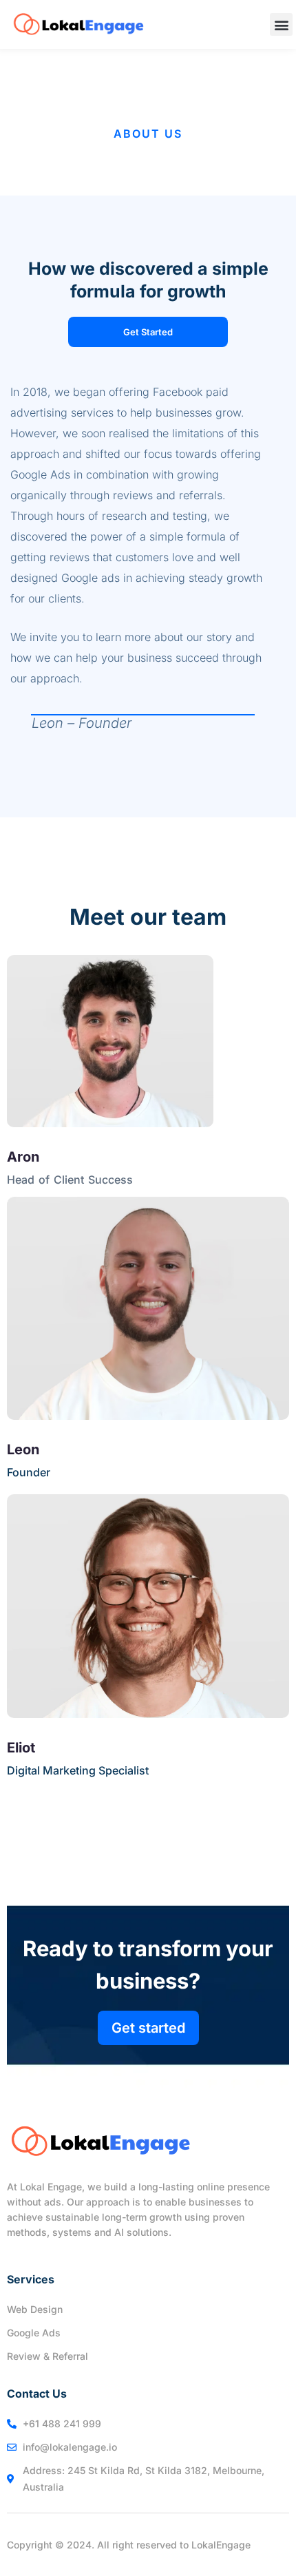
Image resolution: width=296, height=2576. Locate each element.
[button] (281, 24)
